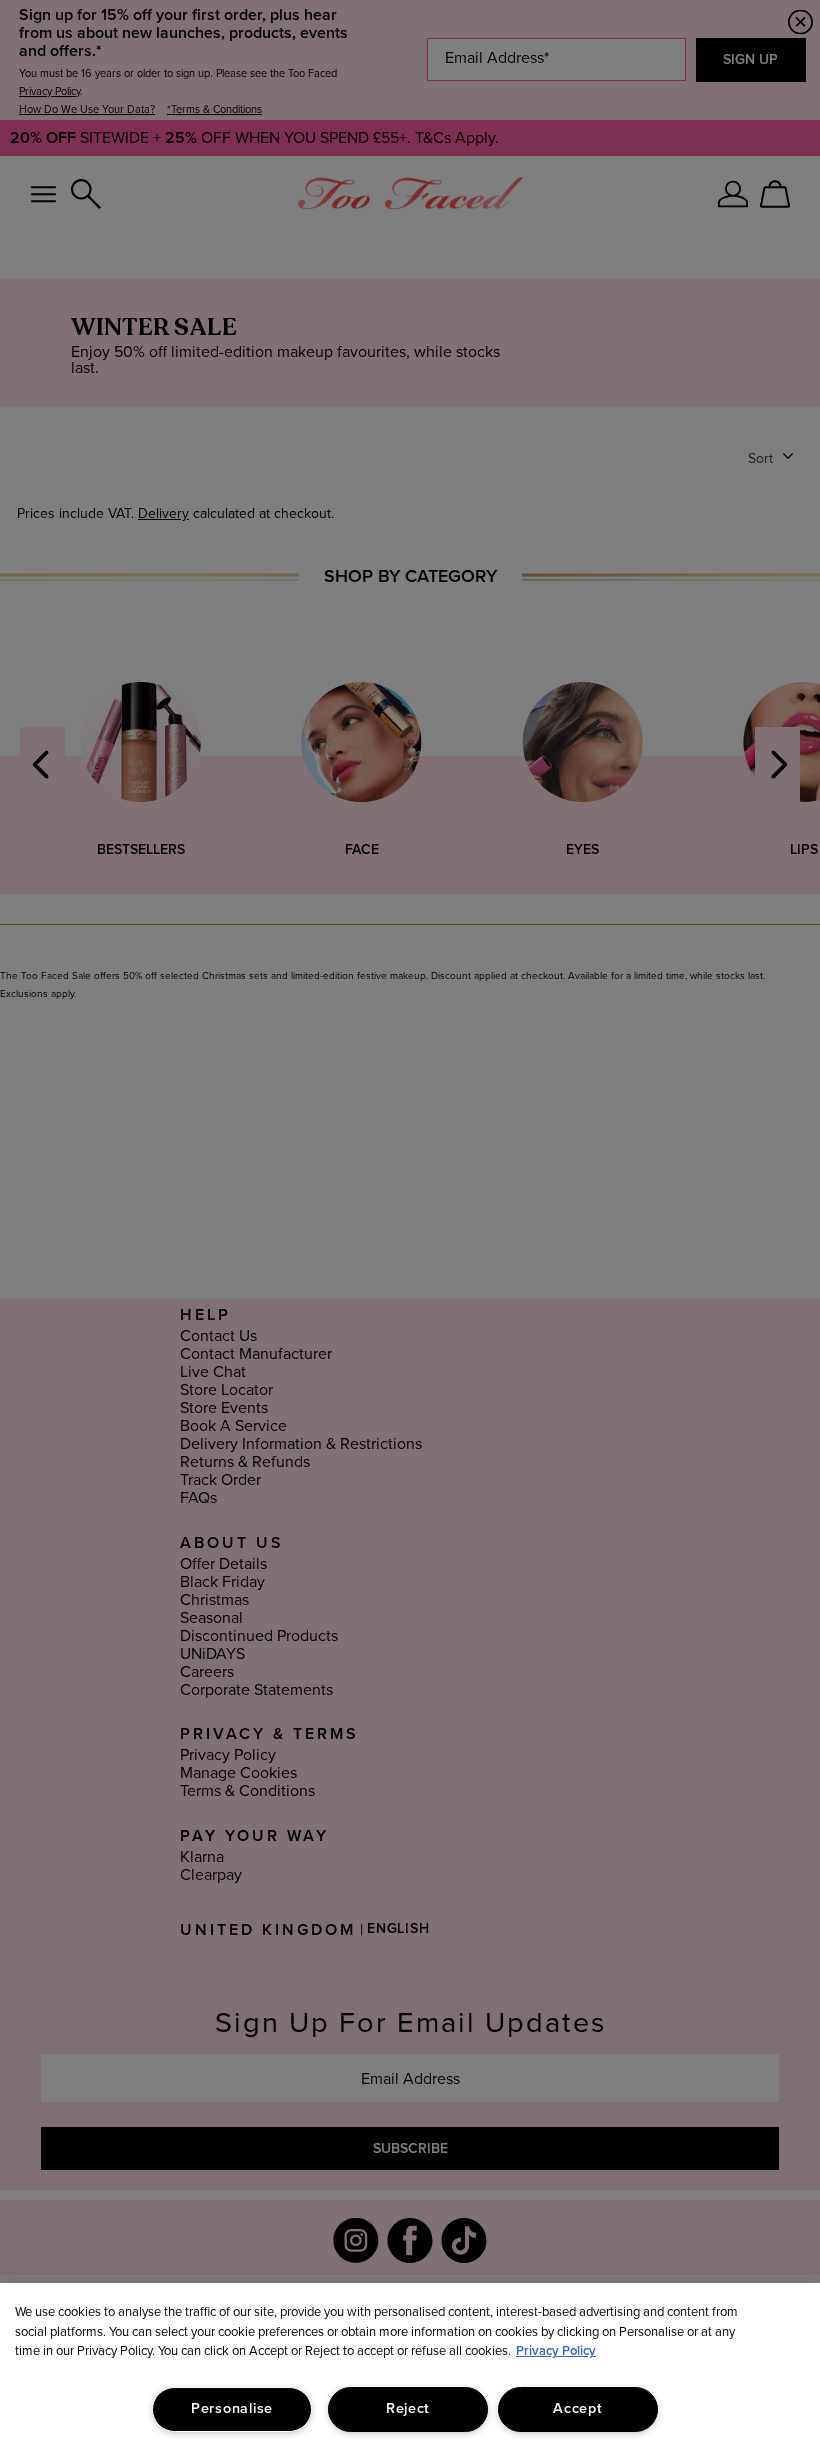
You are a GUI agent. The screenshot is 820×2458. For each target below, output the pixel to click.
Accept (577, 2409)
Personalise (232, 2409)
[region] (410, 2370)
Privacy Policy (556, 2351)
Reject (408, 2409)
